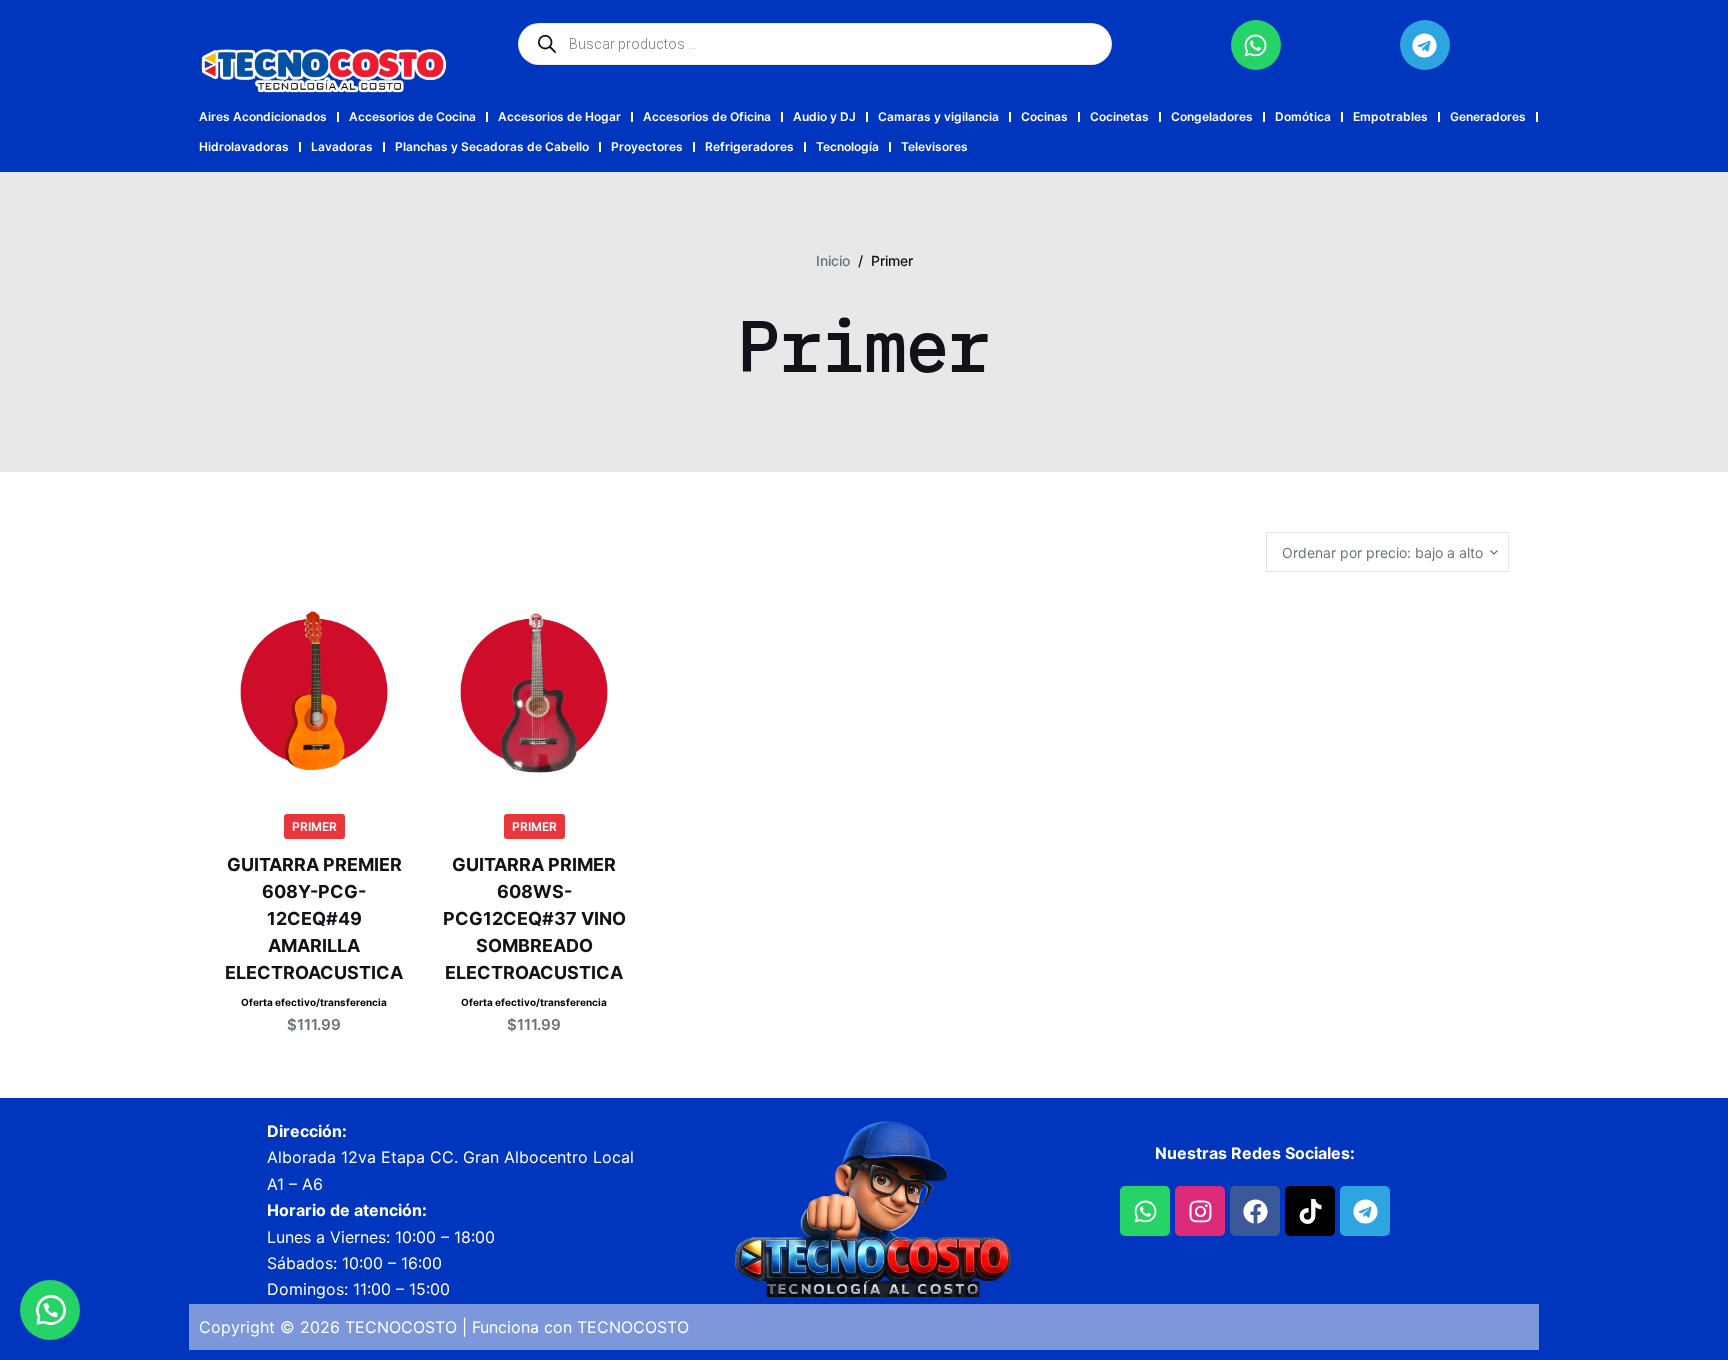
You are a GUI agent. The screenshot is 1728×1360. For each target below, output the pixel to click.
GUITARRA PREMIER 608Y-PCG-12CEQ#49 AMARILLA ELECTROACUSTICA (314, 918)
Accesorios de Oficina (707, 116)
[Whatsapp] (1256, 45)
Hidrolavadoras (244, 146)
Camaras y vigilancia (938, 116)
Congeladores (1212, 116)
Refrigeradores (749, 146)
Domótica (1303, 116)
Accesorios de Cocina (412, 116)
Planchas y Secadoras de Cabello (492, 146)
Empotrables (1390, 116)
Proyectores (647, 146)
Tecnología (847, 146)
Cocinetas (1119, 116)
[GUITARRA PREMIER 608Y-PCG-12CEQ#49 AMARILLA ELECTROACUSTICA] (314, 692)
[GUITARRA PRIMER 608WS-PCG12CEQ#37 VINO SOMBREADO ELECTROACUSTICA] (534, 692)
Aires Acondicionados (263, 116)
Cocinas (1044, 116)
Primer (314, 826)
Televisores (934, 146)
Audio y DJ (824, 116)
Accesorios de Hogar (559, 116)
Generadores (1488, 116)
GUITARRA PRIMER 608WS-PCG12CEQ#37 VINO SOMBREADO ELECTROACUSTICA (534, 918)
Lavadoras (342, 146)
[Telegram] (1425, 45)
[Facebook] (1255, 1211)
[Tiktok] (1310, 1211)
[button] (50, 1310)
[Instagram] (1200, 1211)
